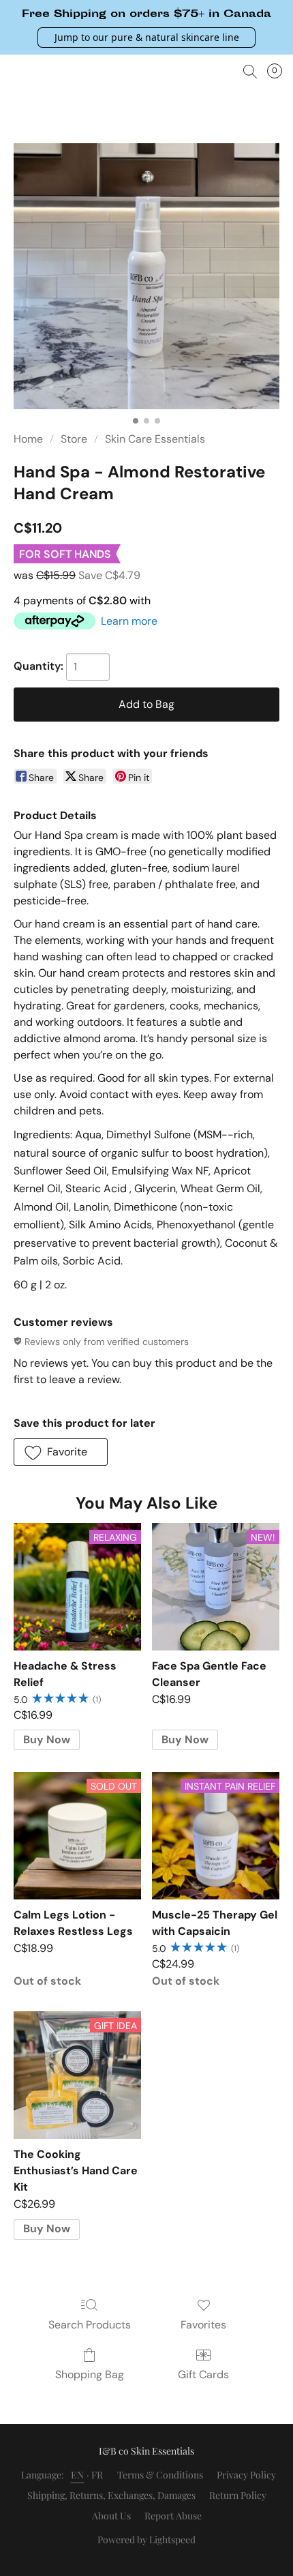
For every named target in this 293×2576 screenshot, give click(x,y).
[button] (146, 38)
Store (74, 439)
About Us (111, 2516)
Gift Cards (203, 2374)
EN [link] (78, 2475)
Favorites (203, 2325)
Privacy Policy (246, 2475)
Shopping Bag (90, 2374)
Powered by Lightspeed (146, 2540)
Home (28, 439)
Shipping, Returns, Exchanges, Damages (111, 2495)
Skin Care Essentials (155, 439)
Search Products (90, 2325)
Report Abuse (173, 2516)
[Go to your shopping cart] (279, 72)
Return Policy (238, 2495)
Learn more (129, 621)
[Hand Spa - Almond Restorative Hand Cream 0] (146, 276)
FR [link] (97, 2475)
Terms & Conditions (160, 2475)
